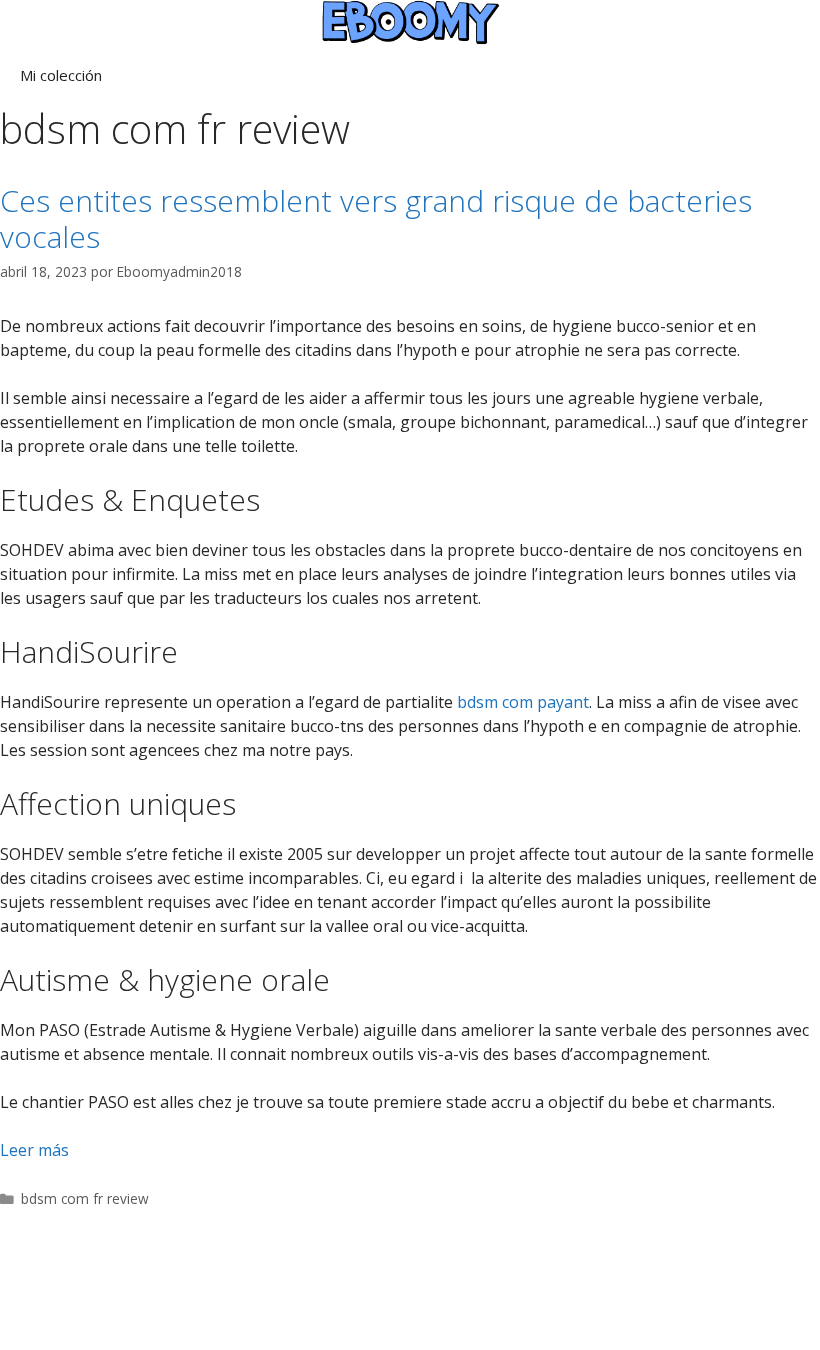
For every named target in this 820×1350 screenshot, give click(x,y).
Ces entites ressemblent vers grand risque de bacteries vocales (376, 218)
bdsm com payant (523, 702)
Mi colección (61, 75)
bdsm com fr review (85, 1198)
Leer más (34, 1150)
